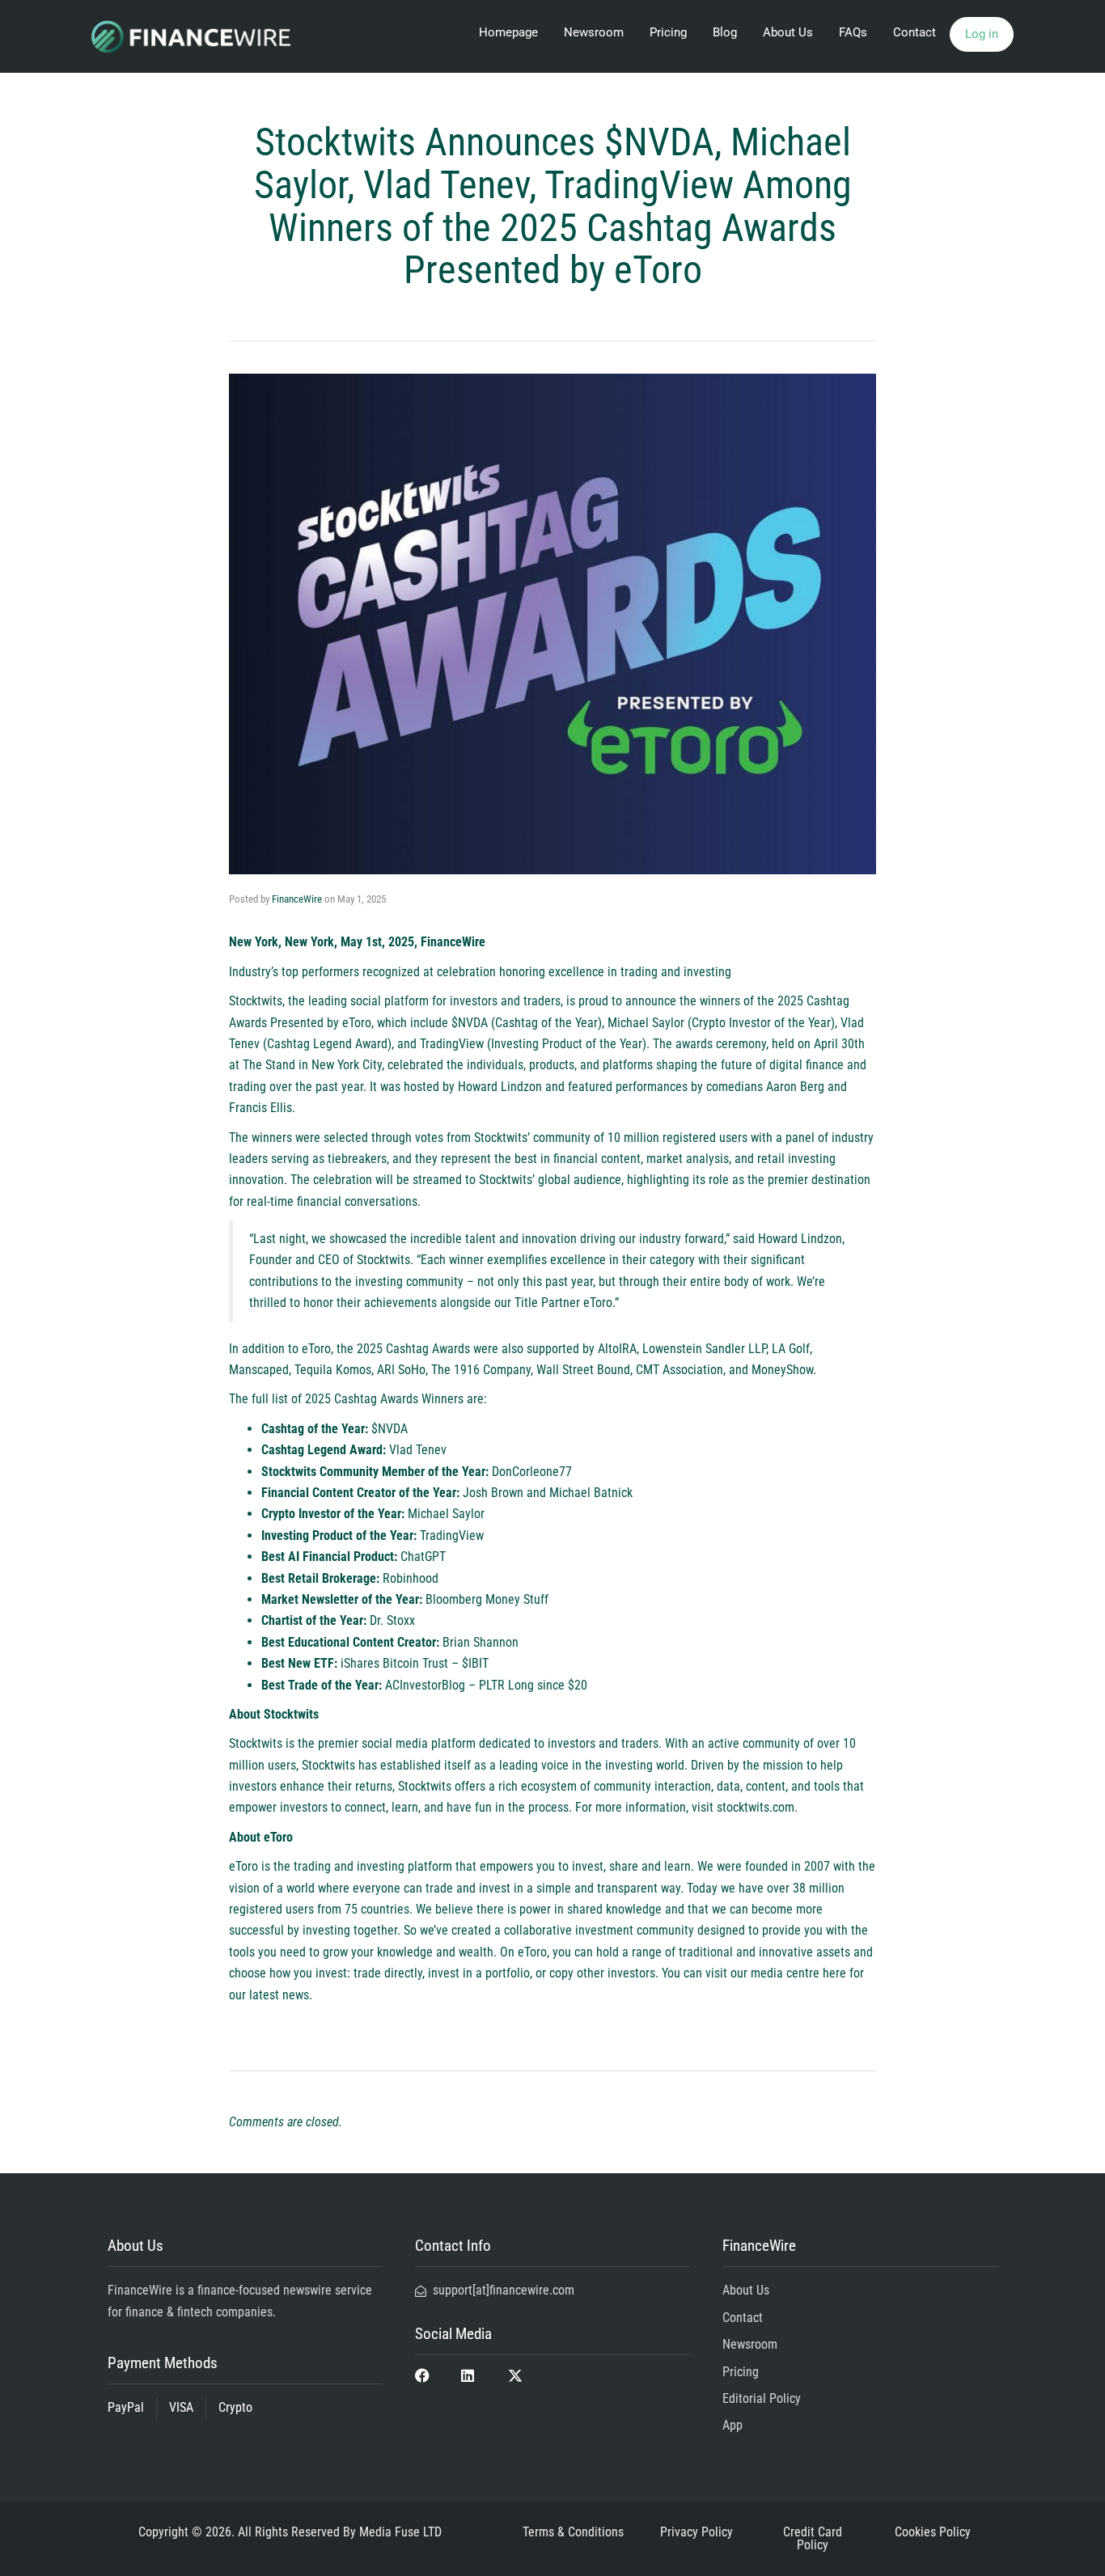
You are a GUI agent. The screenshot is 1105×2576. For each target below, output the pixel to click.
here (834, 1973)
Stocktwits (256, 1001)
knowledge (405, 1952)
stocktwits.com (756, 1807)
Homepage (508, 32)
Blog (725, 32)
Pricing (668, 32)
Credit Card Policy (813, 2538)
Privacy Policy (696, 2532)
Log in (982, 34)
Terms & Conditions (573, 2532)
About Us (788, 32)
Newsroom (594, 32)
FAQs (853, 32)
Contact (914, 32)
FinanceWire (297, 899)
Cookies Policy (933, 2532)
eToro (243, 1866)
